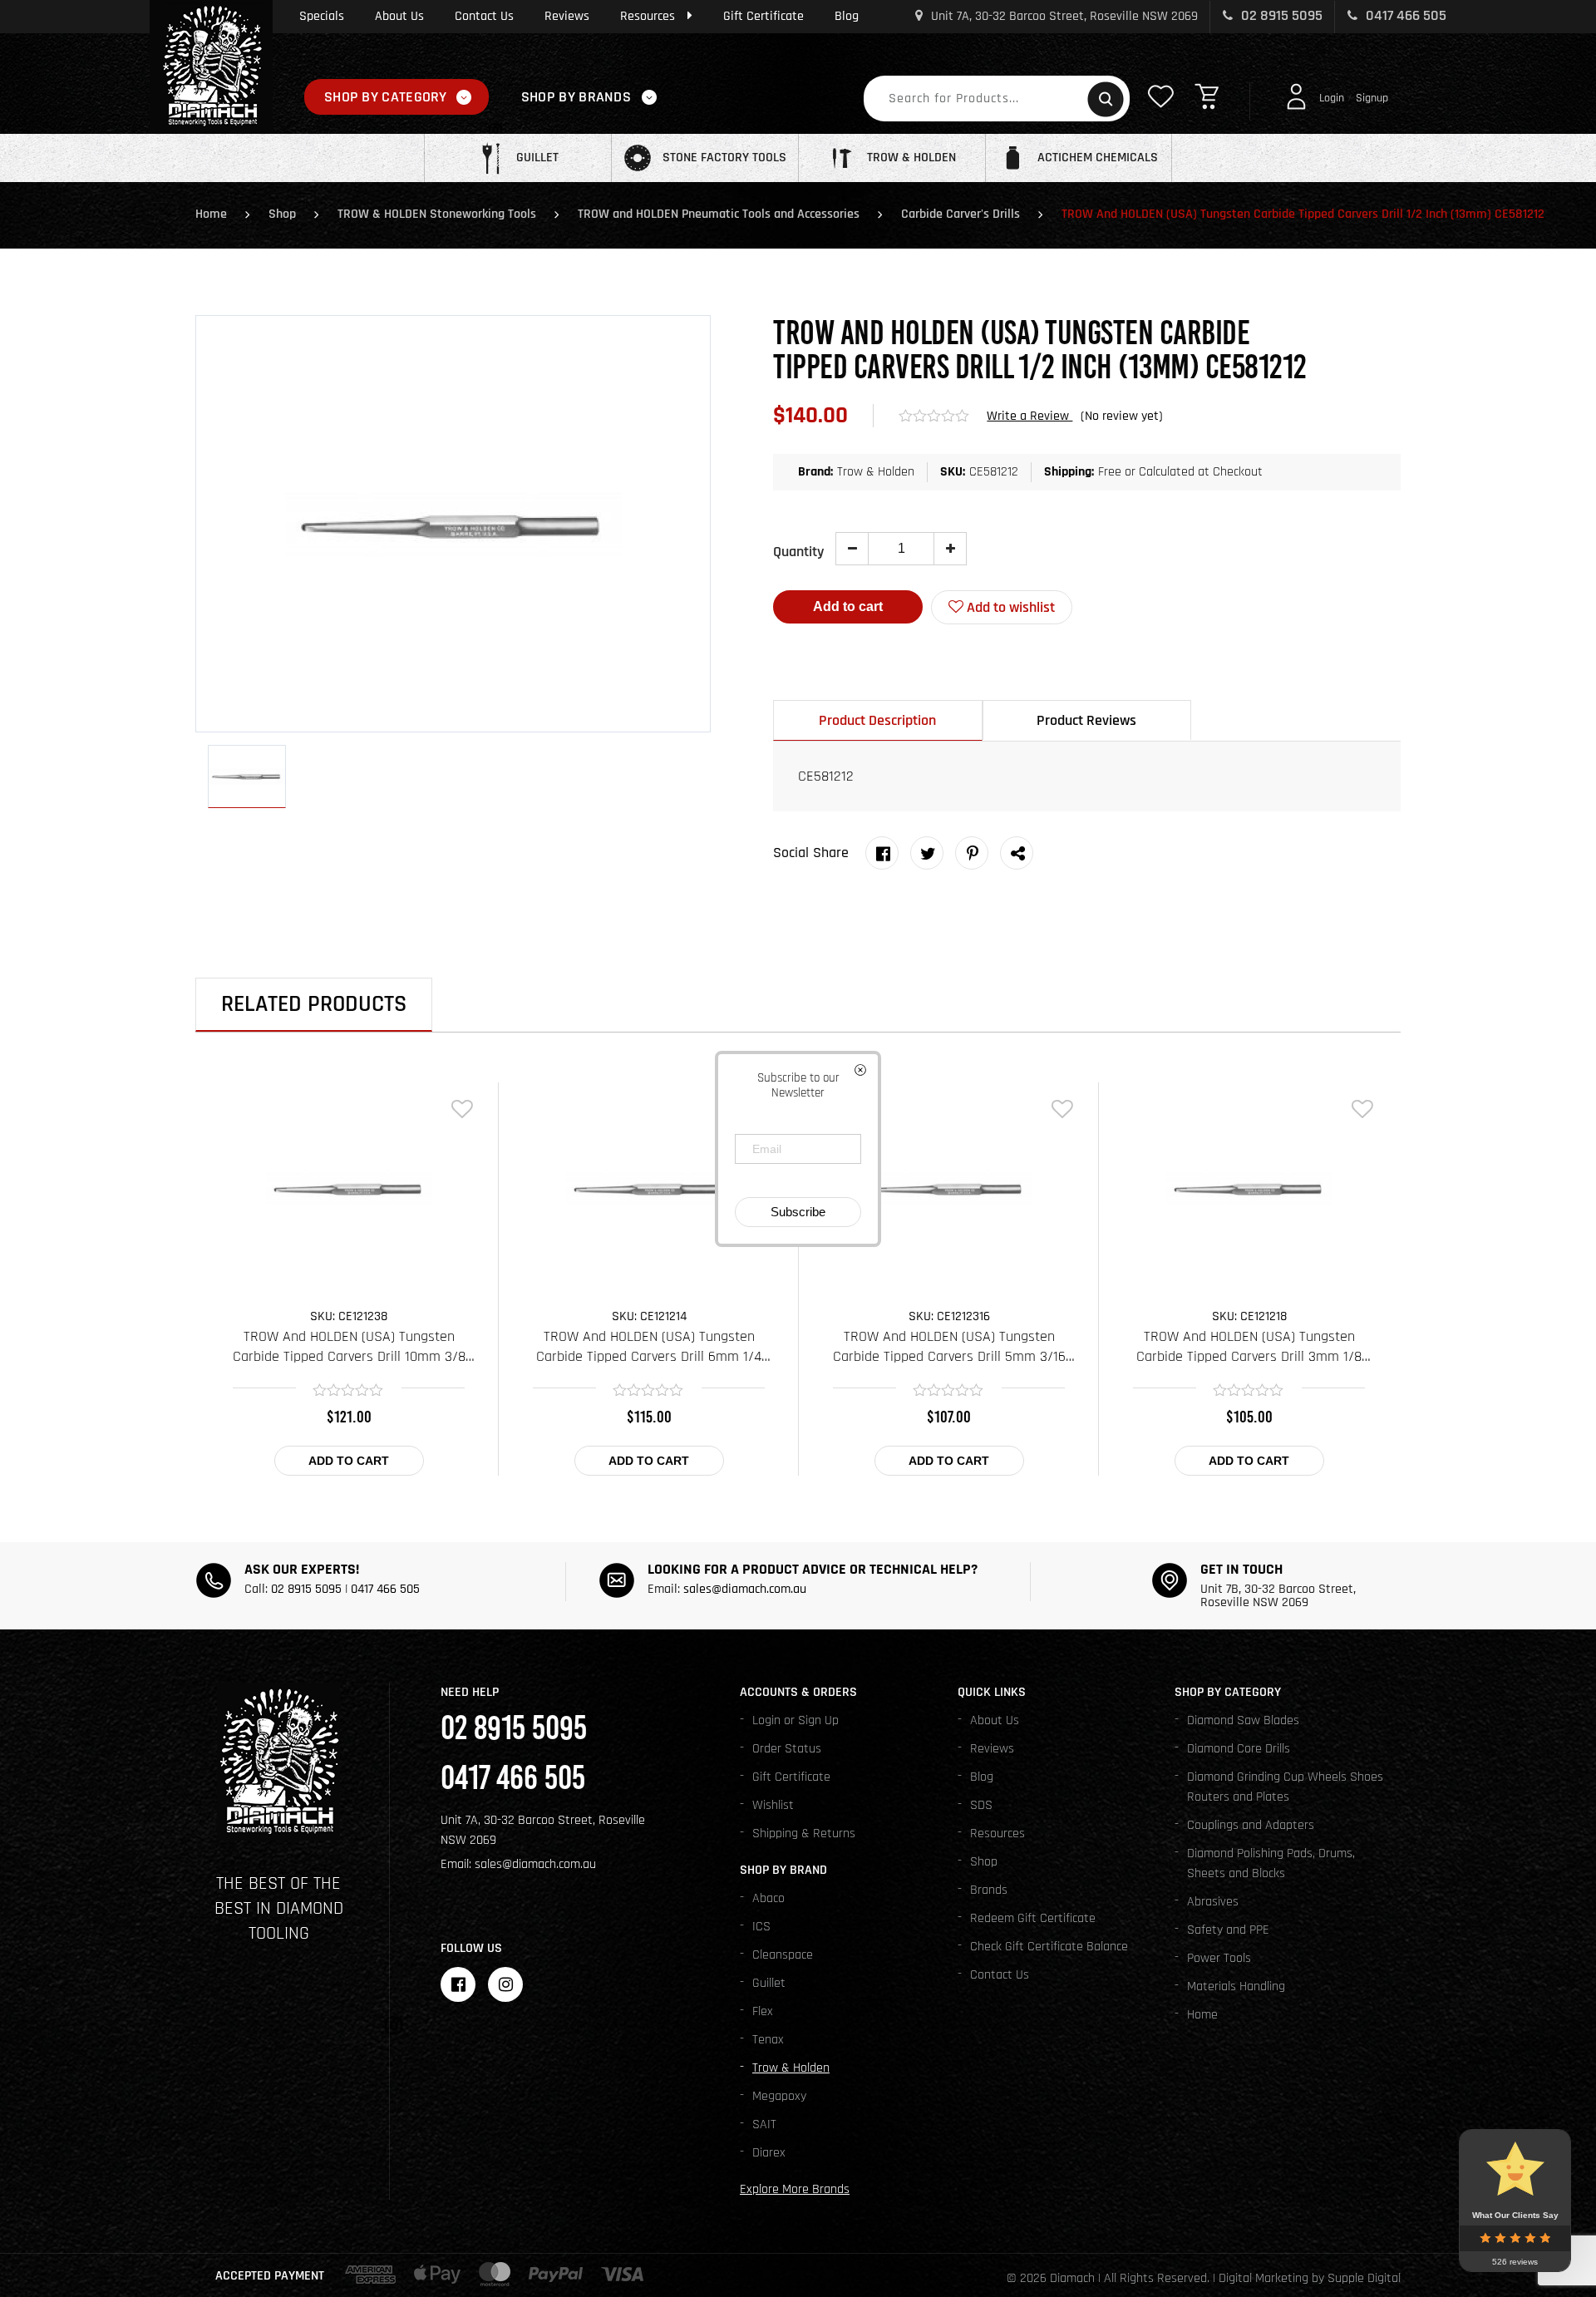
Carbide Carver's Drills (961, 214)
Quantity (798, 552)
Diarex (769, 2153)
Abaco (768, 1898)
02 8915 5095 (1280, 15)
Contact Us (484, 16)
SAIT (764, 2124)
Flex (763, 2011)
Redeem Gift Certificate (1033, 1918)
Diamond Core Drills (1239, 1749)
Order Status (787, 1749)
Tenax (768, 2040)
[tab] (878, 720)
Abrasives (1213, 1902)
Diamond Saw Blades (1243, 1720)
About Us (399, 16)
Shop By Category (386, 97)
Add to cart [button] (349, 1461)
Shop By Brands (576, 97)
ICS (761, 1927)
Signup (1372, 98)
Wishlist (773, 1805)
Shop (282, 214)
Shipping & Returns (804, 1834)
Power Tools (1219, 1958)
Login (1332, 98)
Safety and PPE (1228, 1930)
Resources (648, 16)
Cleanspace (783, 1955)
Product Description (877, 720)
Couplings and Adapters (1251, 1825)
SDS (981, 1805)
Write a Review (1030, 416)
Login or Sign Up (796, 1720)
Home (211, 214)
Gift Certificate (764, 16)
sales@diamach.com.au (745, 1589)
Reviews (567, 16)
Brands (989, 1890)
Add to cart (848, 606)
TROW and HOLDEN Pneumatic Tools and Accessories (719, 214)
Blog (847, 16)
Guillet (769, 1983)
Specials (322, 16)
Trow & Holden (791, 2068)
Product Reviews (1086, 720)
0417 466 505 (1404, 15)
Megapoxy (779, 2096)
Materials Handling (1236, 1986)
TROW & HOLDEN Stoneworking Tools (437, 214)
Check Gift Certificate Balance (1049, 1947)
